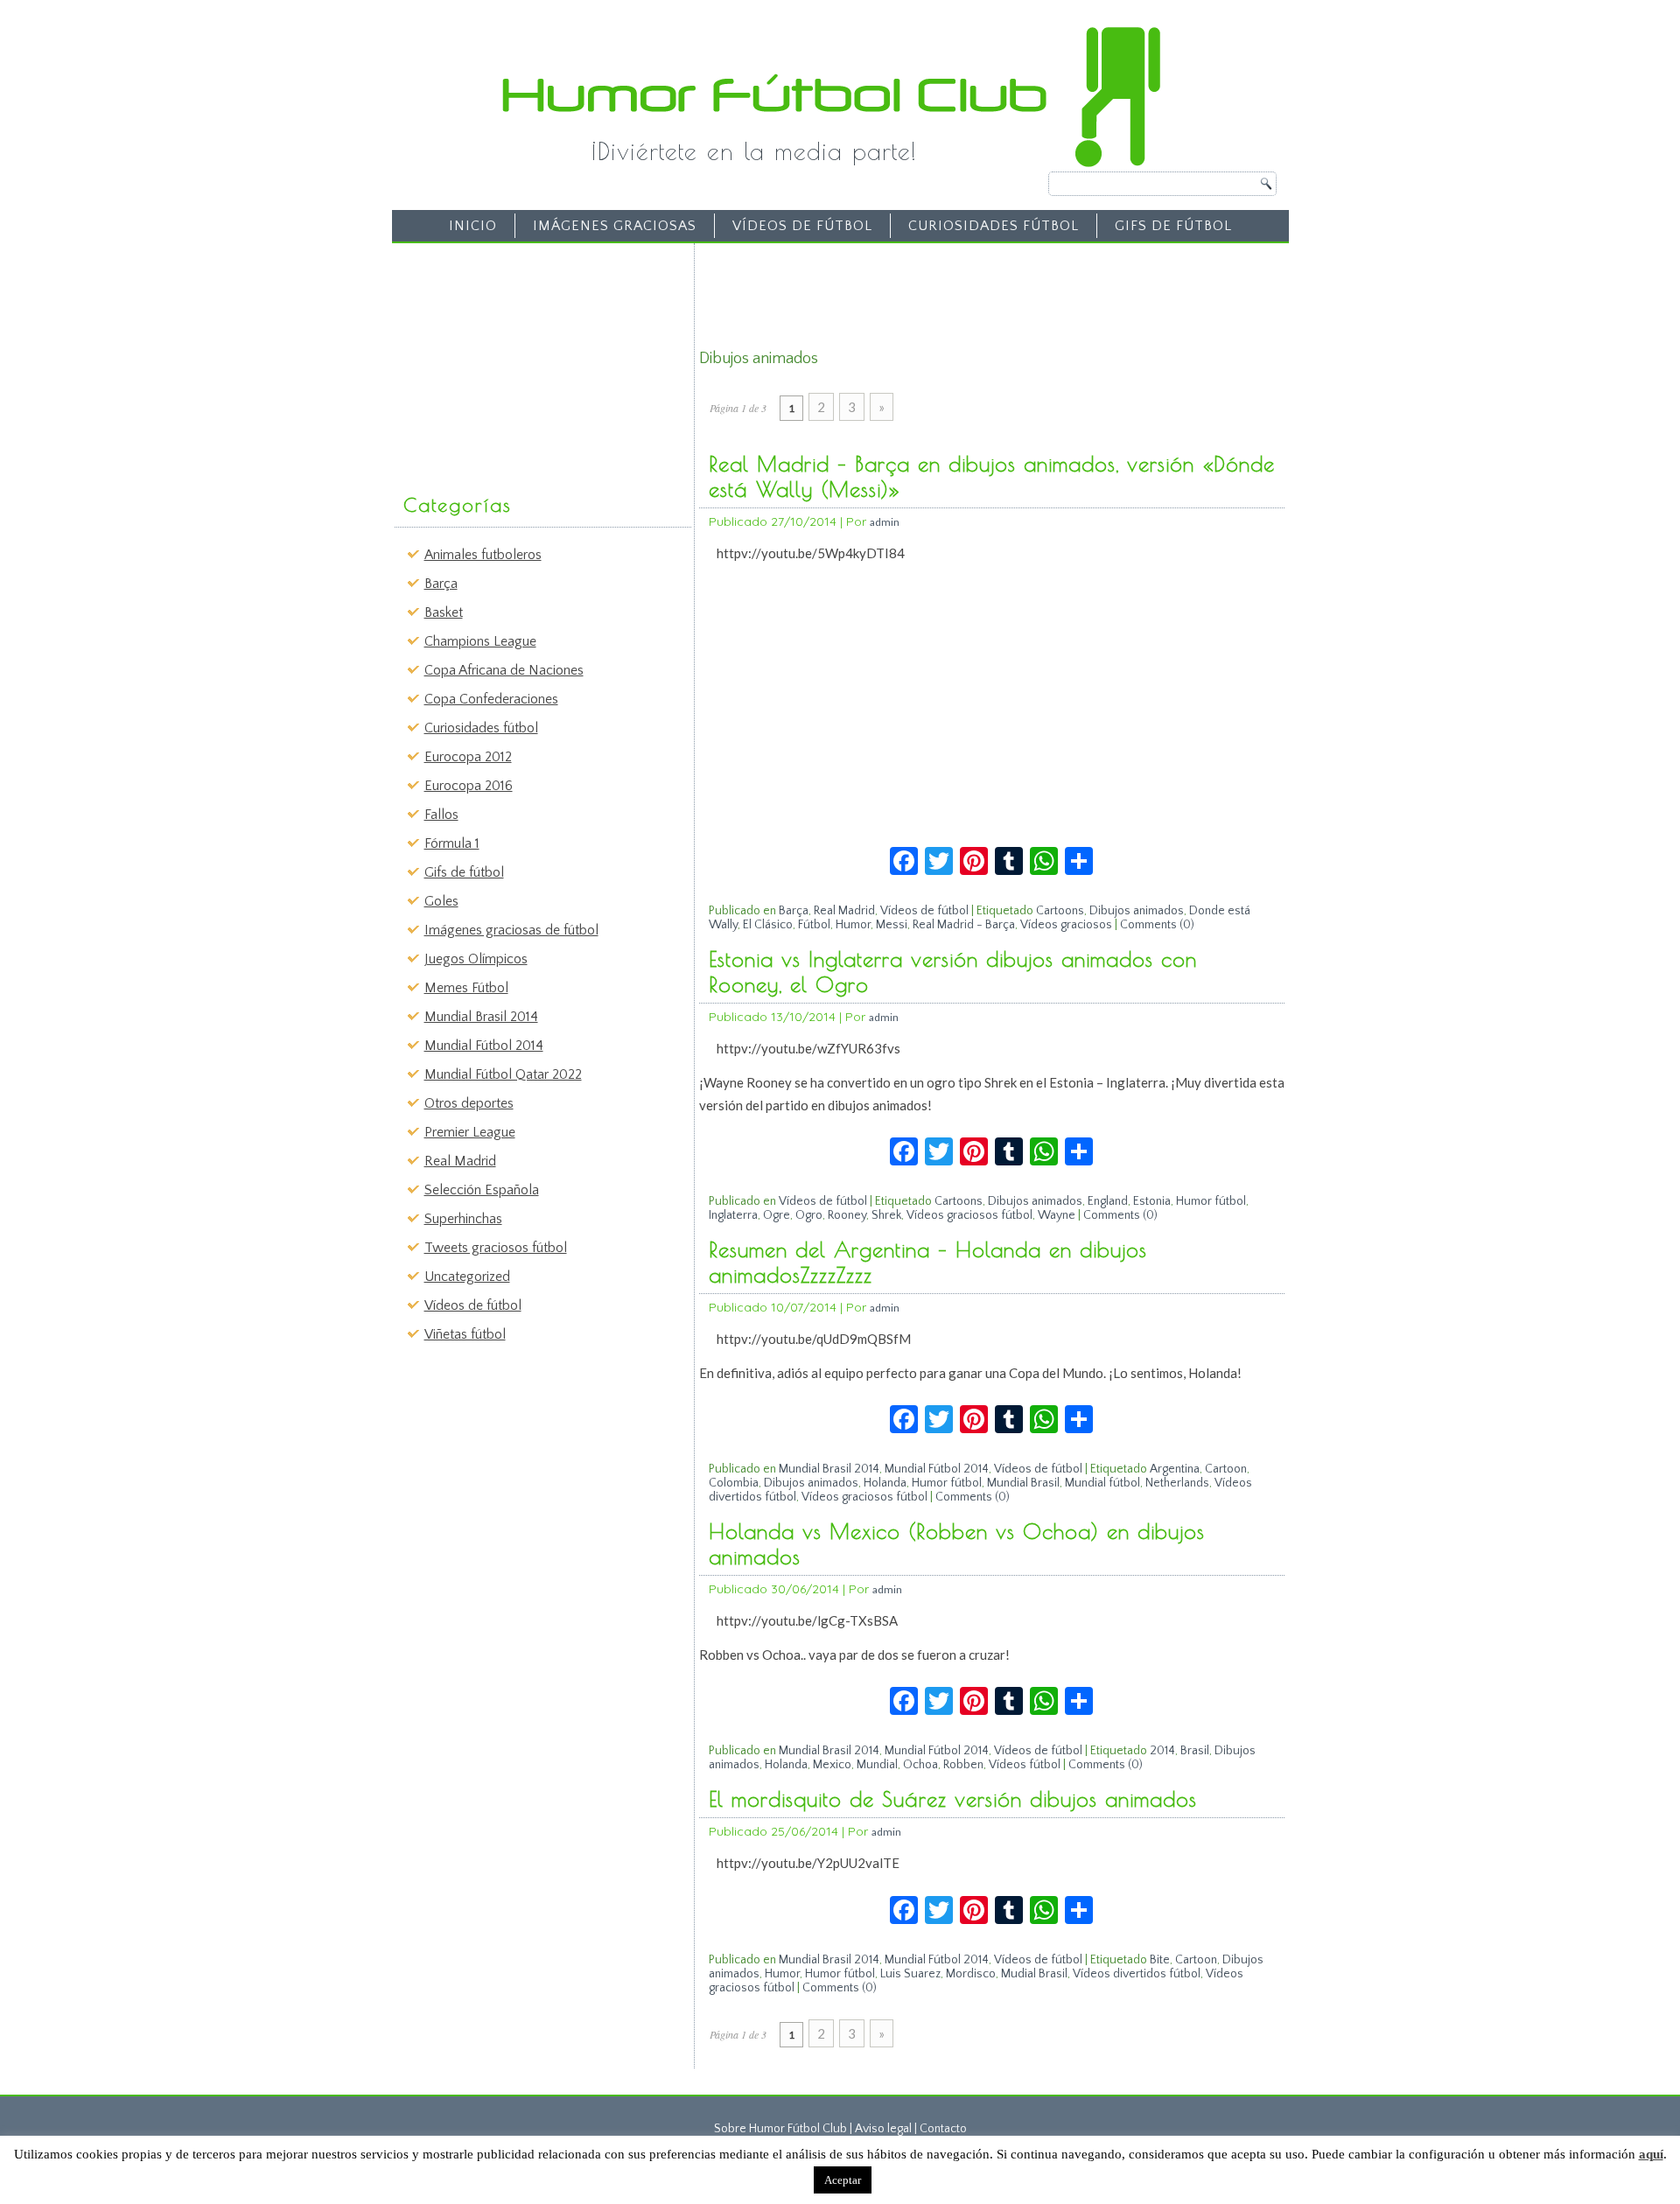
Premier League (470, 1132)
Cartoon (1226, 1469)
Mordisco (971, 1974)
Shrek (886, 1215)
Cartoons (1060, 911)
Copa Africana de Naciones (504, 670)
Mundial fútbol (1102, 1483)
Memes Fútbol (466, 988)
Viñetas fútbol (465, 1334)
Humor (853, 925)
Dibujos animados (1137, 911)
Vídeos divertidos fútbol (1137, 1974)
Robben (963, 1765)
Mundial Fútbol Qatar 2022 (503, 1074)
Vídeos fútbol (1025, 1765)
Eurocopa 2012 (468, 757)
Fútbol (814, 925)
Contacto (943, 2129)
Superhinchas (463, 1219)
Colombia (734, 1483)
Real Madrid (460, 1161)
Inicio (473, 226)
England (1108, 1201)
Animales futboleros (483, 555)
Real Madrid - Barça (964, 925)
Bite (1160, 1960)
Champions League (480, 641)
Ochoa (920, 1765)
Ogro (809, 1215)
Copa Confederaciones (491, 699)
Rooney (847, 1215)
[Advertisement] (530, 360)
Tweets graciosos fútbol (496, 1248)
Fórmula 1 (452, 843)
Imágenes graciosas (615, 226)
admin (885, 522)
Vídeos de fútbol (802, 226)
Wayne (1057, 1215)
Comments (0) (1157, 925)
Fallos (441, 815)
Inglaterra (733, 1215)
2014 (1162, 1751)
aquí (1651, 2154)
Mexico (832, 1765)
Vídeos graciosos (1066, 925)
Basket (444, 612)
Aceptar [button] (843, 2180)
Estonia (1152, 1201)
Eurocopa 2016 (469, 786)
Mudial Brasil (1034, 1974)
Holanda (885, 1483)
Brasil (1195, 1751)
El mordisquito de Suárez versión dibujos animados (953, 1799)
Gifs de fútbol (1173, 226)
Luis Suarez (910, 1974)
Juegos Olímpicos (476, 959)
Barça (441, 584)
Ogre (777, 1215)
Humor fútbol (1211, 1201)
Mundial (877, 1765)
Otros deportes (469, 1103)
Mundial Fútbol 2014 (484, 1046)
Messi (892, 925)
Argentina (1175, 1469)
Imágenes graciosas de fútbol (511, 930)
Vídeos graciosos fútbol (969, 1215)
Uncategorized (467, 1277)
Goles (441, 901)
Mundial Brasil (1023, 1483)
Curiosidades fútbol (994, 226)
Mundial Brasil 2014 (481, 1017)
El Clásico (768, 925)
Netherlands (1177, 1483)
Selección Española (482, 1190)
